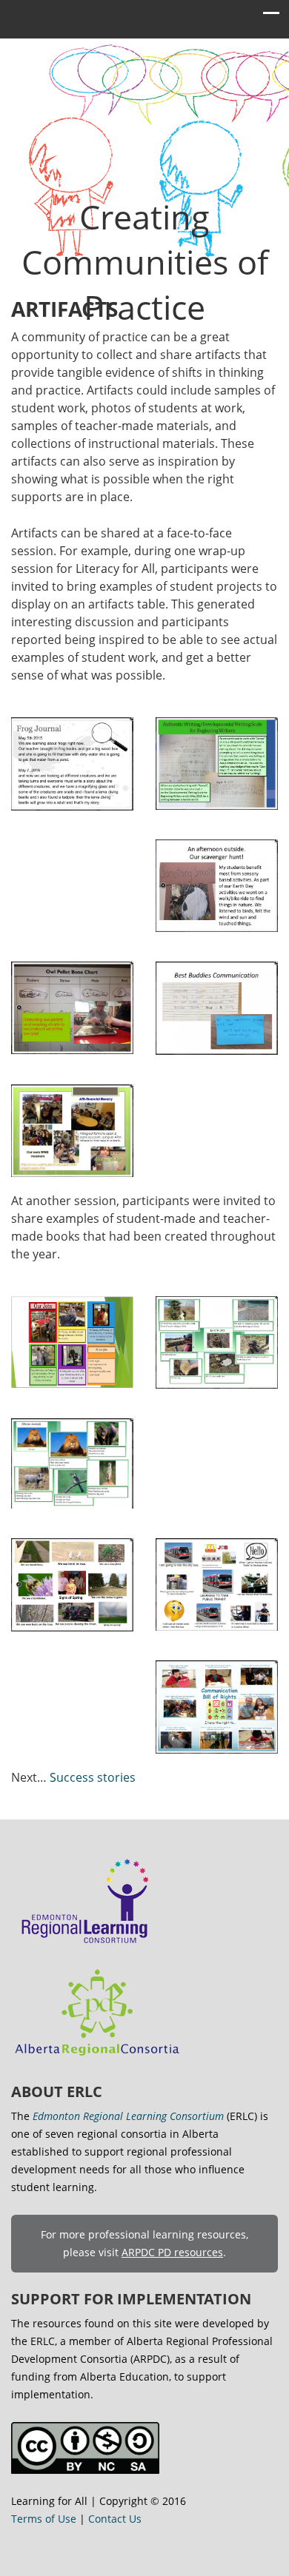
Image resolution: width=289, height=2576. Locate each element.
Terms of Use (44, 2519)
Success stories (93, 1777)
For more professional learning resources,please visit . (144, 2243)
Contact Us (115, 2519)
